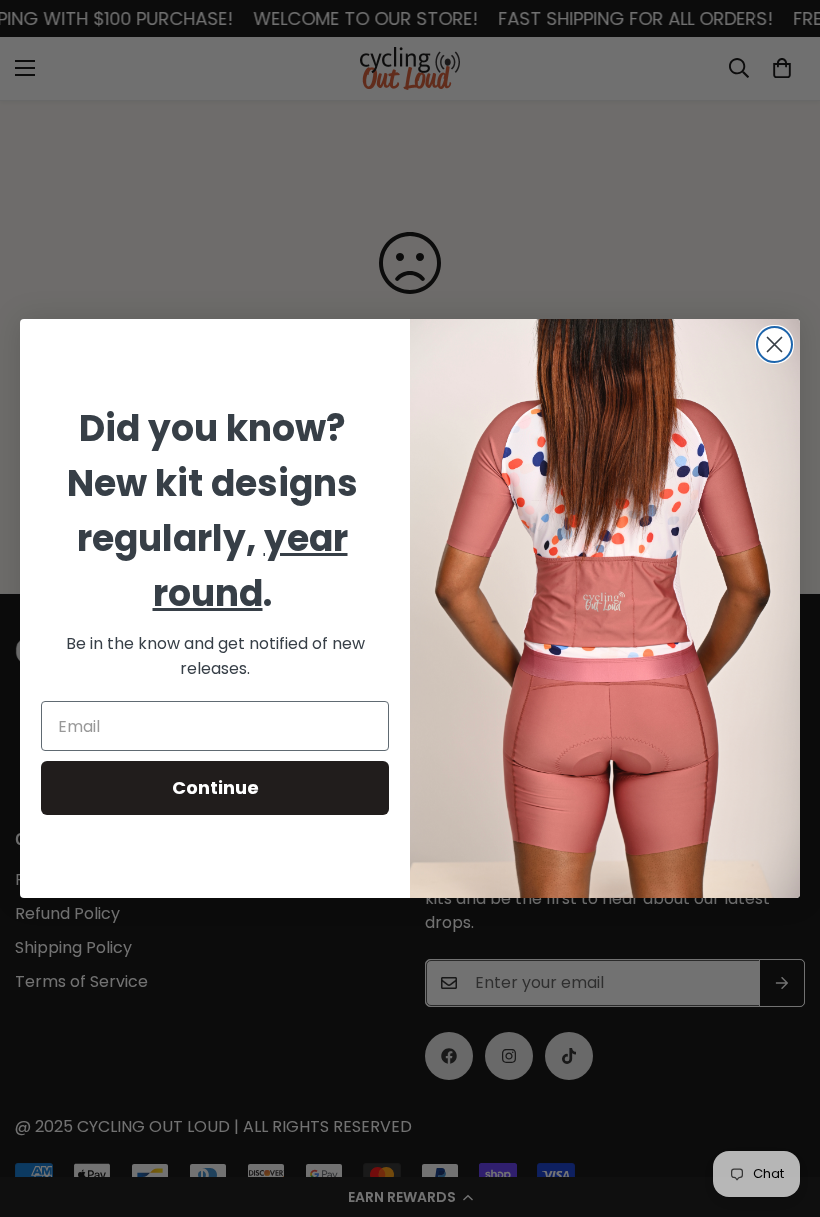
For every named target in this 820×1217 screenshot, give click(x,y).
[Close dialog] (774, 344)
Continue (215, 787)
